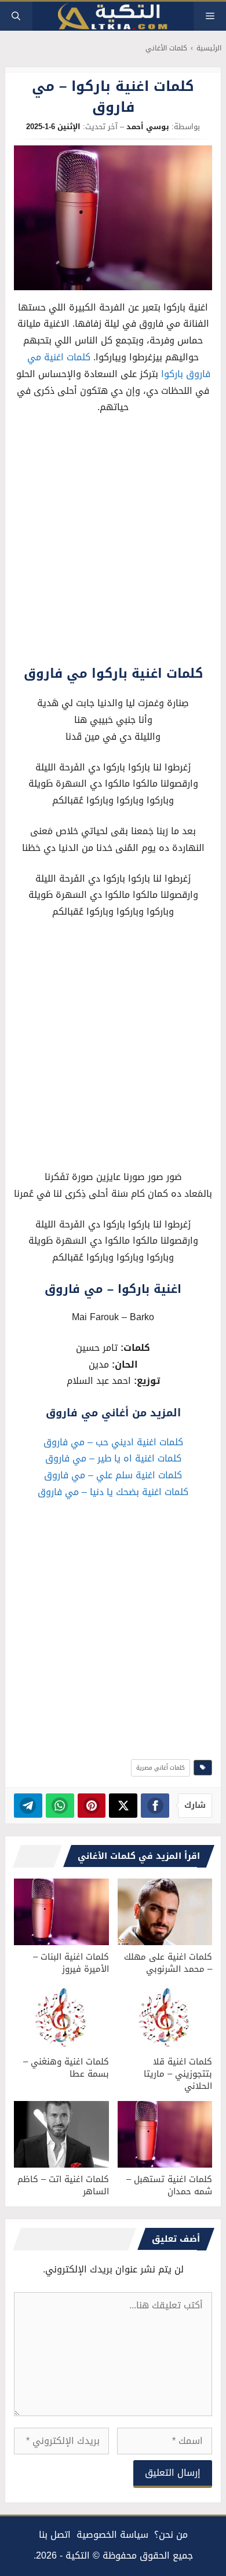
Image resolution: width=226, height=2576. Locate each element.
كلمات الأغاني (166, 48)
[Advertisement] (113, 543)
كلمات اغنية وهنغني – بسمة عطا (66, 2068)
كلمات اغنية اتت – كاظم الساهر (63, 2185)
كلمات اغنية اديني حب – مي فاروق (113, 1442)
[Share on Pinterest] (92, 1806)
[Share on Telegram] (28, 1806)
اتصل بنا (55, 2535)
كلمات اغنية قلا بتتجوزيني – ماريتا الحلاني (178, 2074)
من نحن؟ (171, 2535)
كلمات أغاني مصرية (161, 1768)
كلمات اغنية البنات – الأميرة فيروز (71, 1963)
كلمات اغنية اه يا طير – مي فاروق (113, 1458)
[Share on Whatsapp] (60, 1806)
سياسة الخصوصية (112, 2535)
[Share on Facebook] (155, 1806)
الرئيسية (209, 48)
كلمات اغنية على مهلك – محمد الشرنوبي (168, 1963)
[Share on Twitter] (123, 1806)
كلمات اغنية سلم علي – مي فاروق (113, 1475)
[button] (16, 16)
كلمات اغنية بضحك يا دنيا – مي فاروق (113, 1492)
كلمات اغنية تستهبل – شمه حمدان (169, 2185)
